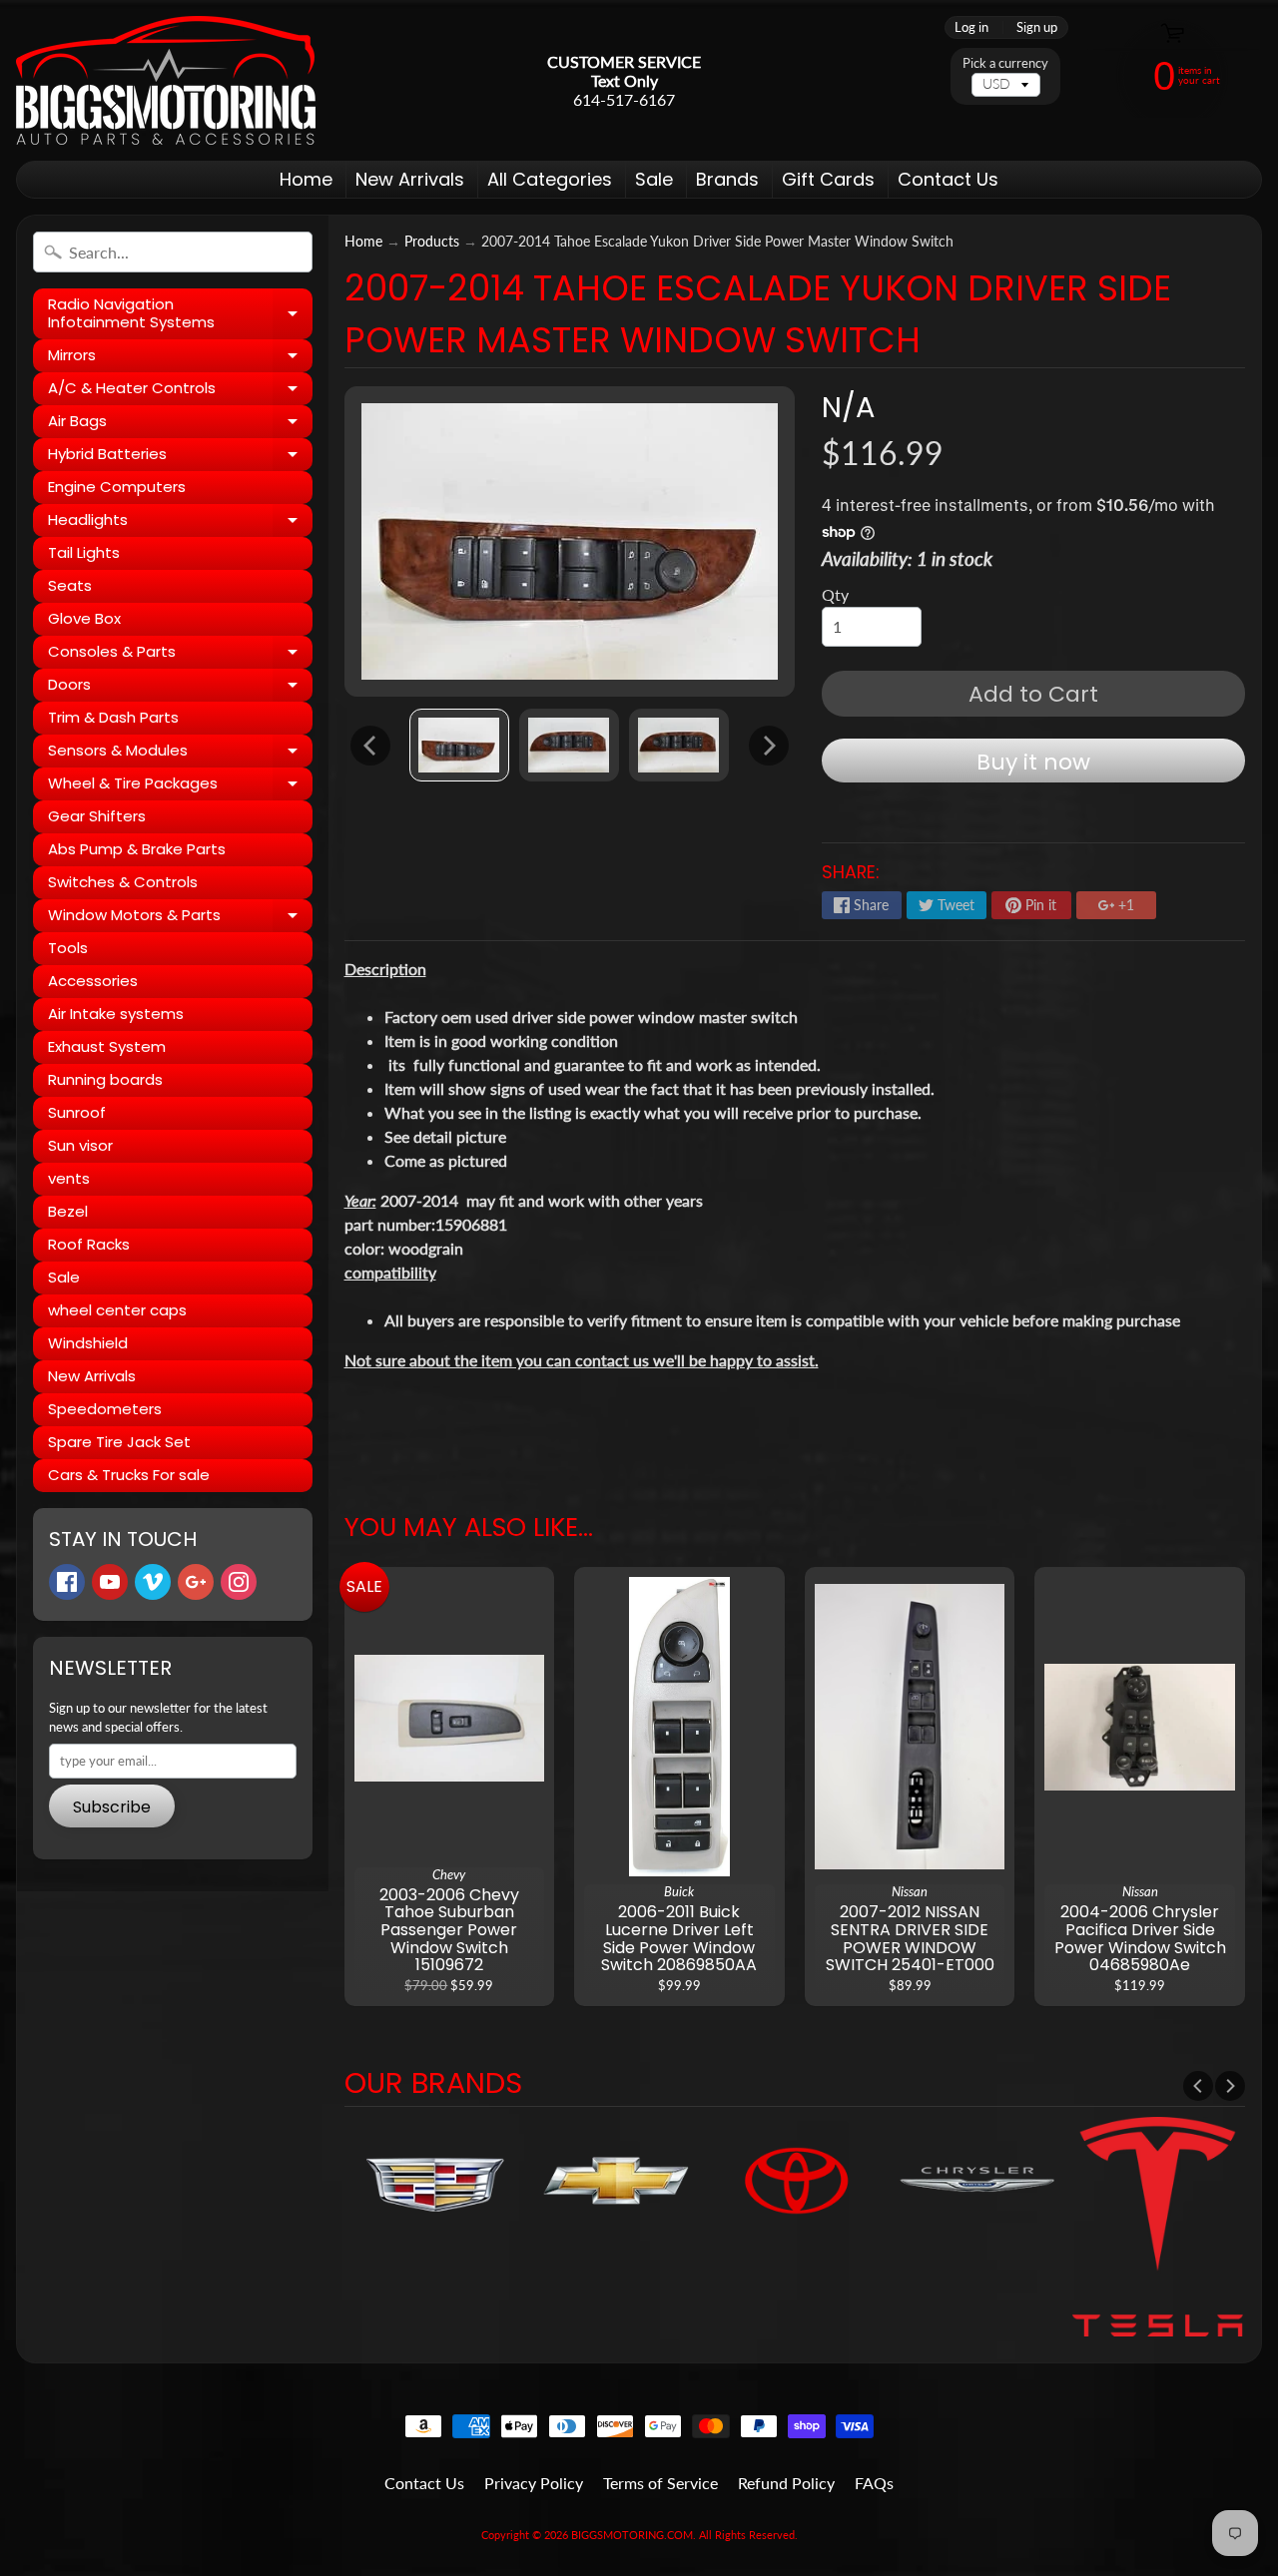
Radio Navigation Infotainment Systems (180, 314)
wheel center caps (117, 1310)
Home (306, 179)
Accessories (93, 981)
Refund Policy (786, 2483)
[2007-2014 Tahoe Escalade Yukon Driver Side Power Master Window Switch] (459, 745)
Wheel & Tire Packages (180, 786)
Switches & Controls (123, 882)
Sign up (1037, 27)
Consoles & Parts (180, 655)
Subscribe (112, 1807)
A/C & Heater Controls (180, 391)
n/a (848, 407)
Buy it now (1033, 762)
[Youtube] (110, 1582)
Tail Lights (84, 552)
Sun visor (80, 1145)
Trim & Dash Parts (113, 717)
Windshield (88, 1343)
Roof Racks (89, 1244)
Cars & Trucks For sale (129, 1475)
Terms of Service (660, 2483)
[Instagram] (239, 1582)
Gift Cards (828, 179)
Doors (180, 688)
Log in (971, 27)
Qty (835, 594)
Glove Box (84, 618)
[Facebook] (67, 1582)
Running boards (105, 1079)
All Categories (550, 179)
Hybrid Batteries (180, 457)
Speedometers (105, 1409)
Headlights (180, 523)
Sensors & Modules (180, 754)
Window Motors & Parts (180, 918)
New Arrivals (410, 179)
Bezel (68, 1211)
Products (432, 242)
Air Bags (180, 424)
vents (69, 1178)
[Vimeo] (153, 1582)
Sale (654, 179)
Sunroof (77, 1112)
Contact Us (948, 179)
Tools (68, 948)
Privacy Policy (534, 2483)
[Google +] (196, 1582)
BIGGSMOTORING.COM (632, 2535)
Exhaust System (107, 1046)
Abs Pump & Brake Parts (137, 849)
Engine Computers (117, 487)
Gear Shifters (97, 816)
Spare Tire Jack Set (119, 1442)
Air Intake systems (116, 1014)
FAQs (874, 2483)
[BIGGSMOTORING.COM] (166, 80)
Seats (70, 585)
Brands (727, 179)
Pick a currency (1005, 63)
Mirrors (180, 358)
